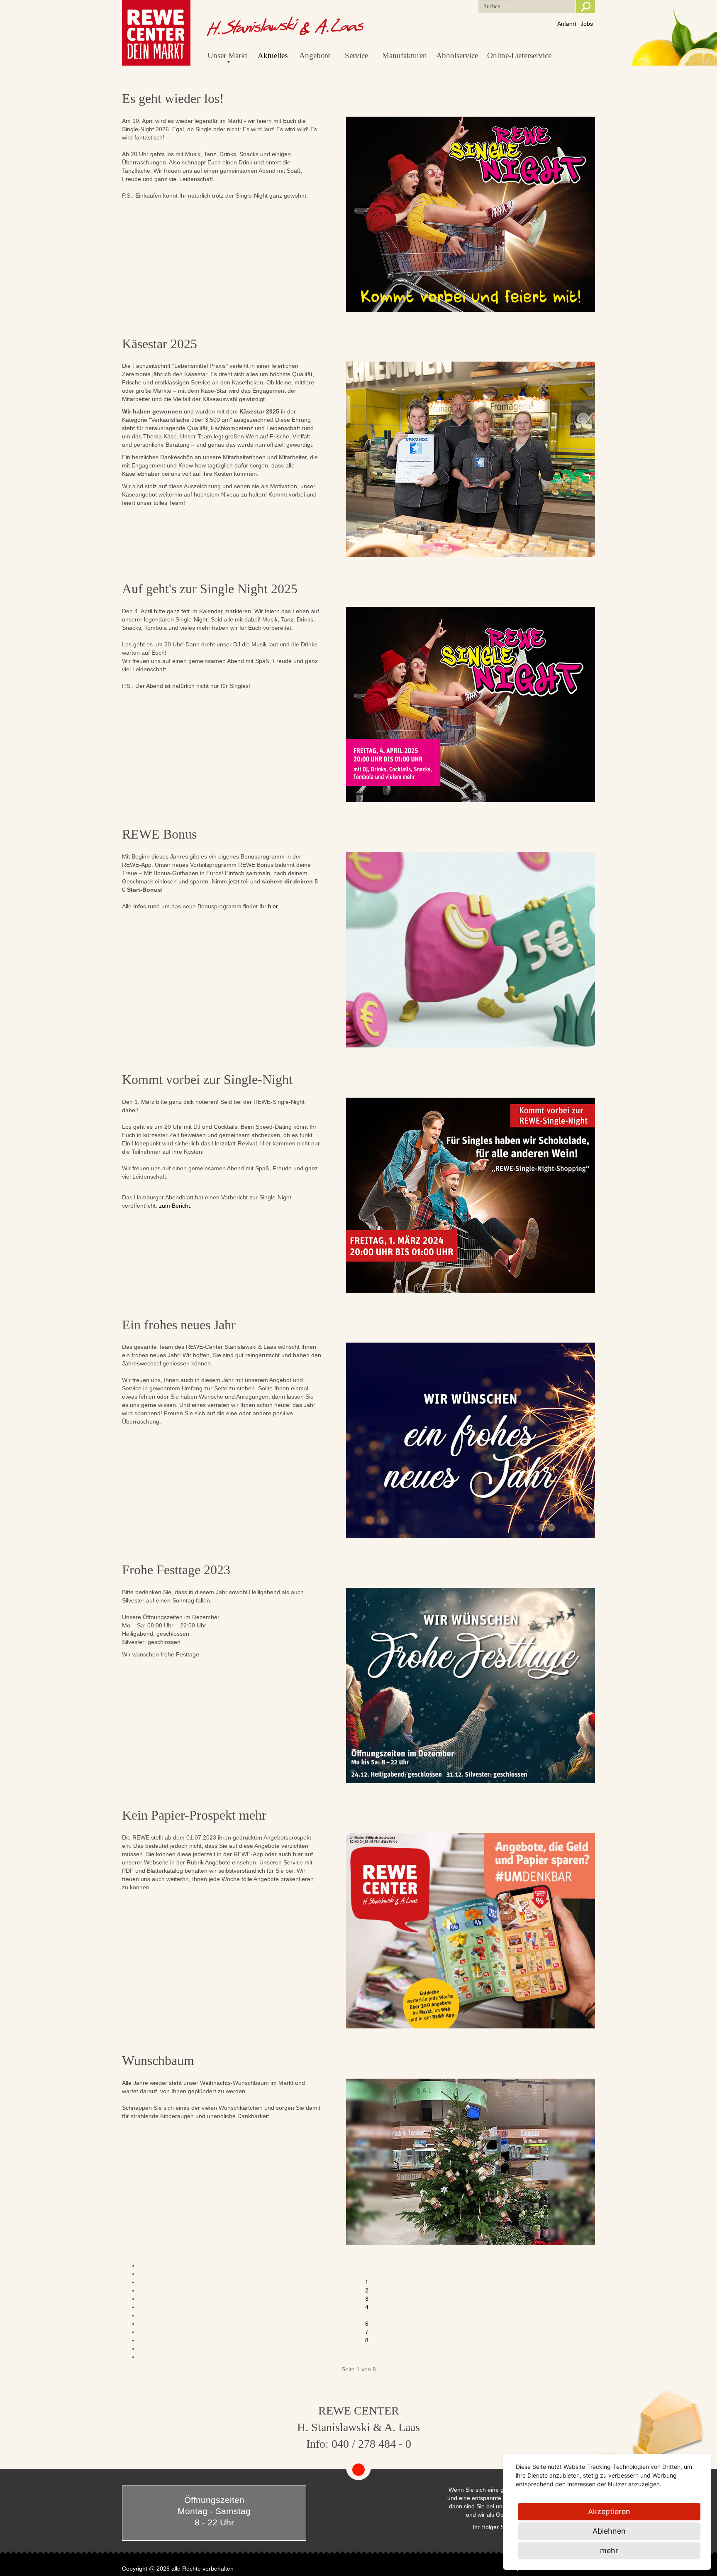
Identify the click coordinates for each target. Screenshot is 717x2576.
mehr (609, 2550)
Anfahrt (567, 24)
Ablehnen (609, 2531)
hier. (274, 906)
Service (356, 55)
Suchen (585, 7)
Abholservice (457, 55)
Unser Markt (227, 55)
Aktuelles (273, 55)
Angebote (315, 55)
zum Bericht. (175, 1206)
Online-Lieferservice (519, 55)
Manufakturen (405, 55)
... (367, 2315)
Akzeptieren (609, 2511)
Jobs (587, 24)
